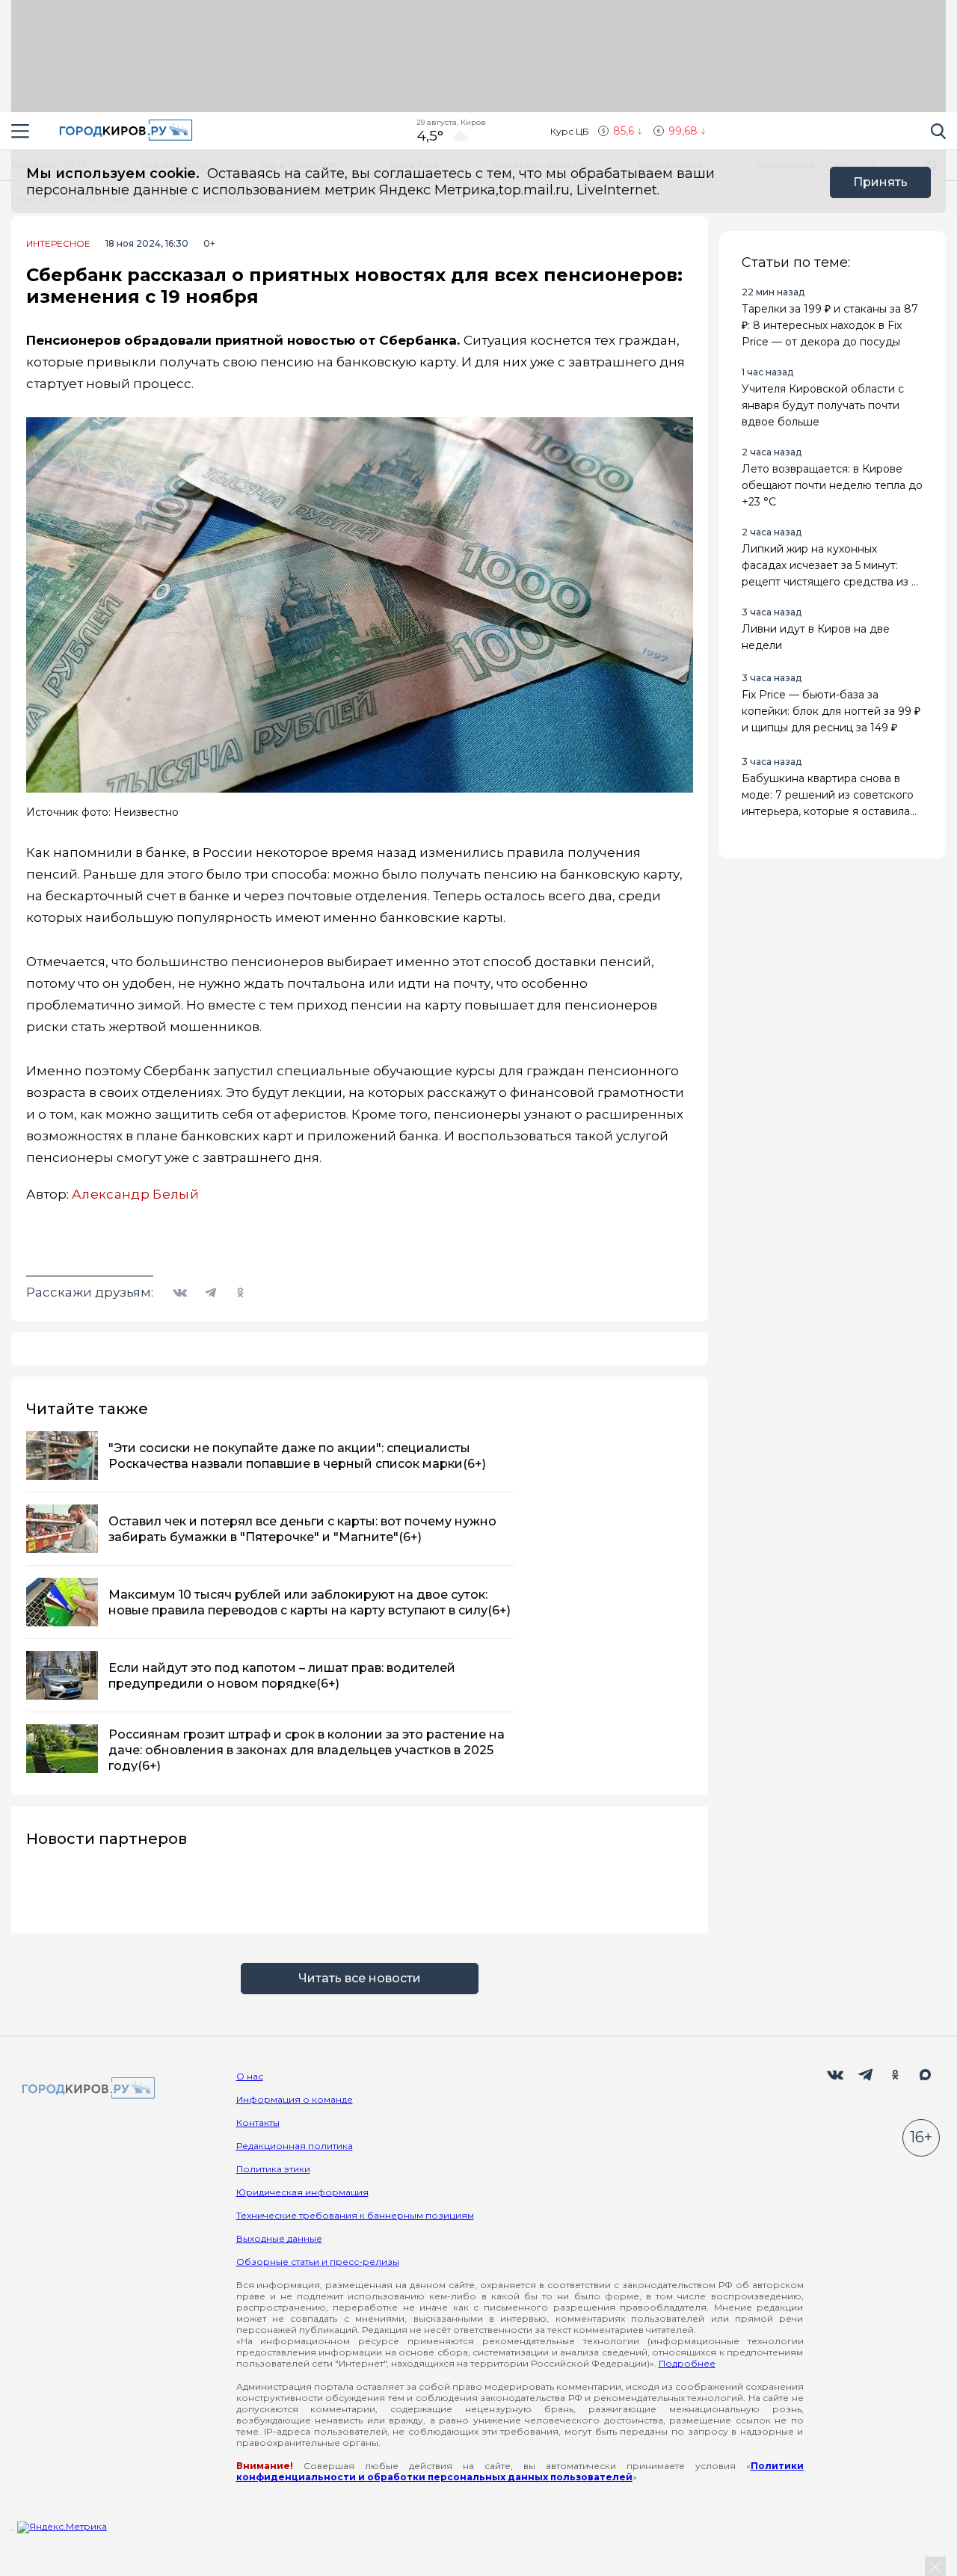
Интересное (58, 244)
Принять (880, 182)
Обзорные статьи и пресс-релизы (318, 2262)
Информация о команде (295, 2099)
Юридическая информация (302, 2192)
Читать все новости (360, 1978)
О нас (250, 2076)
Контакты (258, 2122)
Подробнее (687, 2363)
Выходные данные (279, 2238)
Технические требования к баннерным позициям (355, 2215)
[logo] (86, 2089)
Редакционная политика (295, 2146)
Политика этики (273, 2169)
